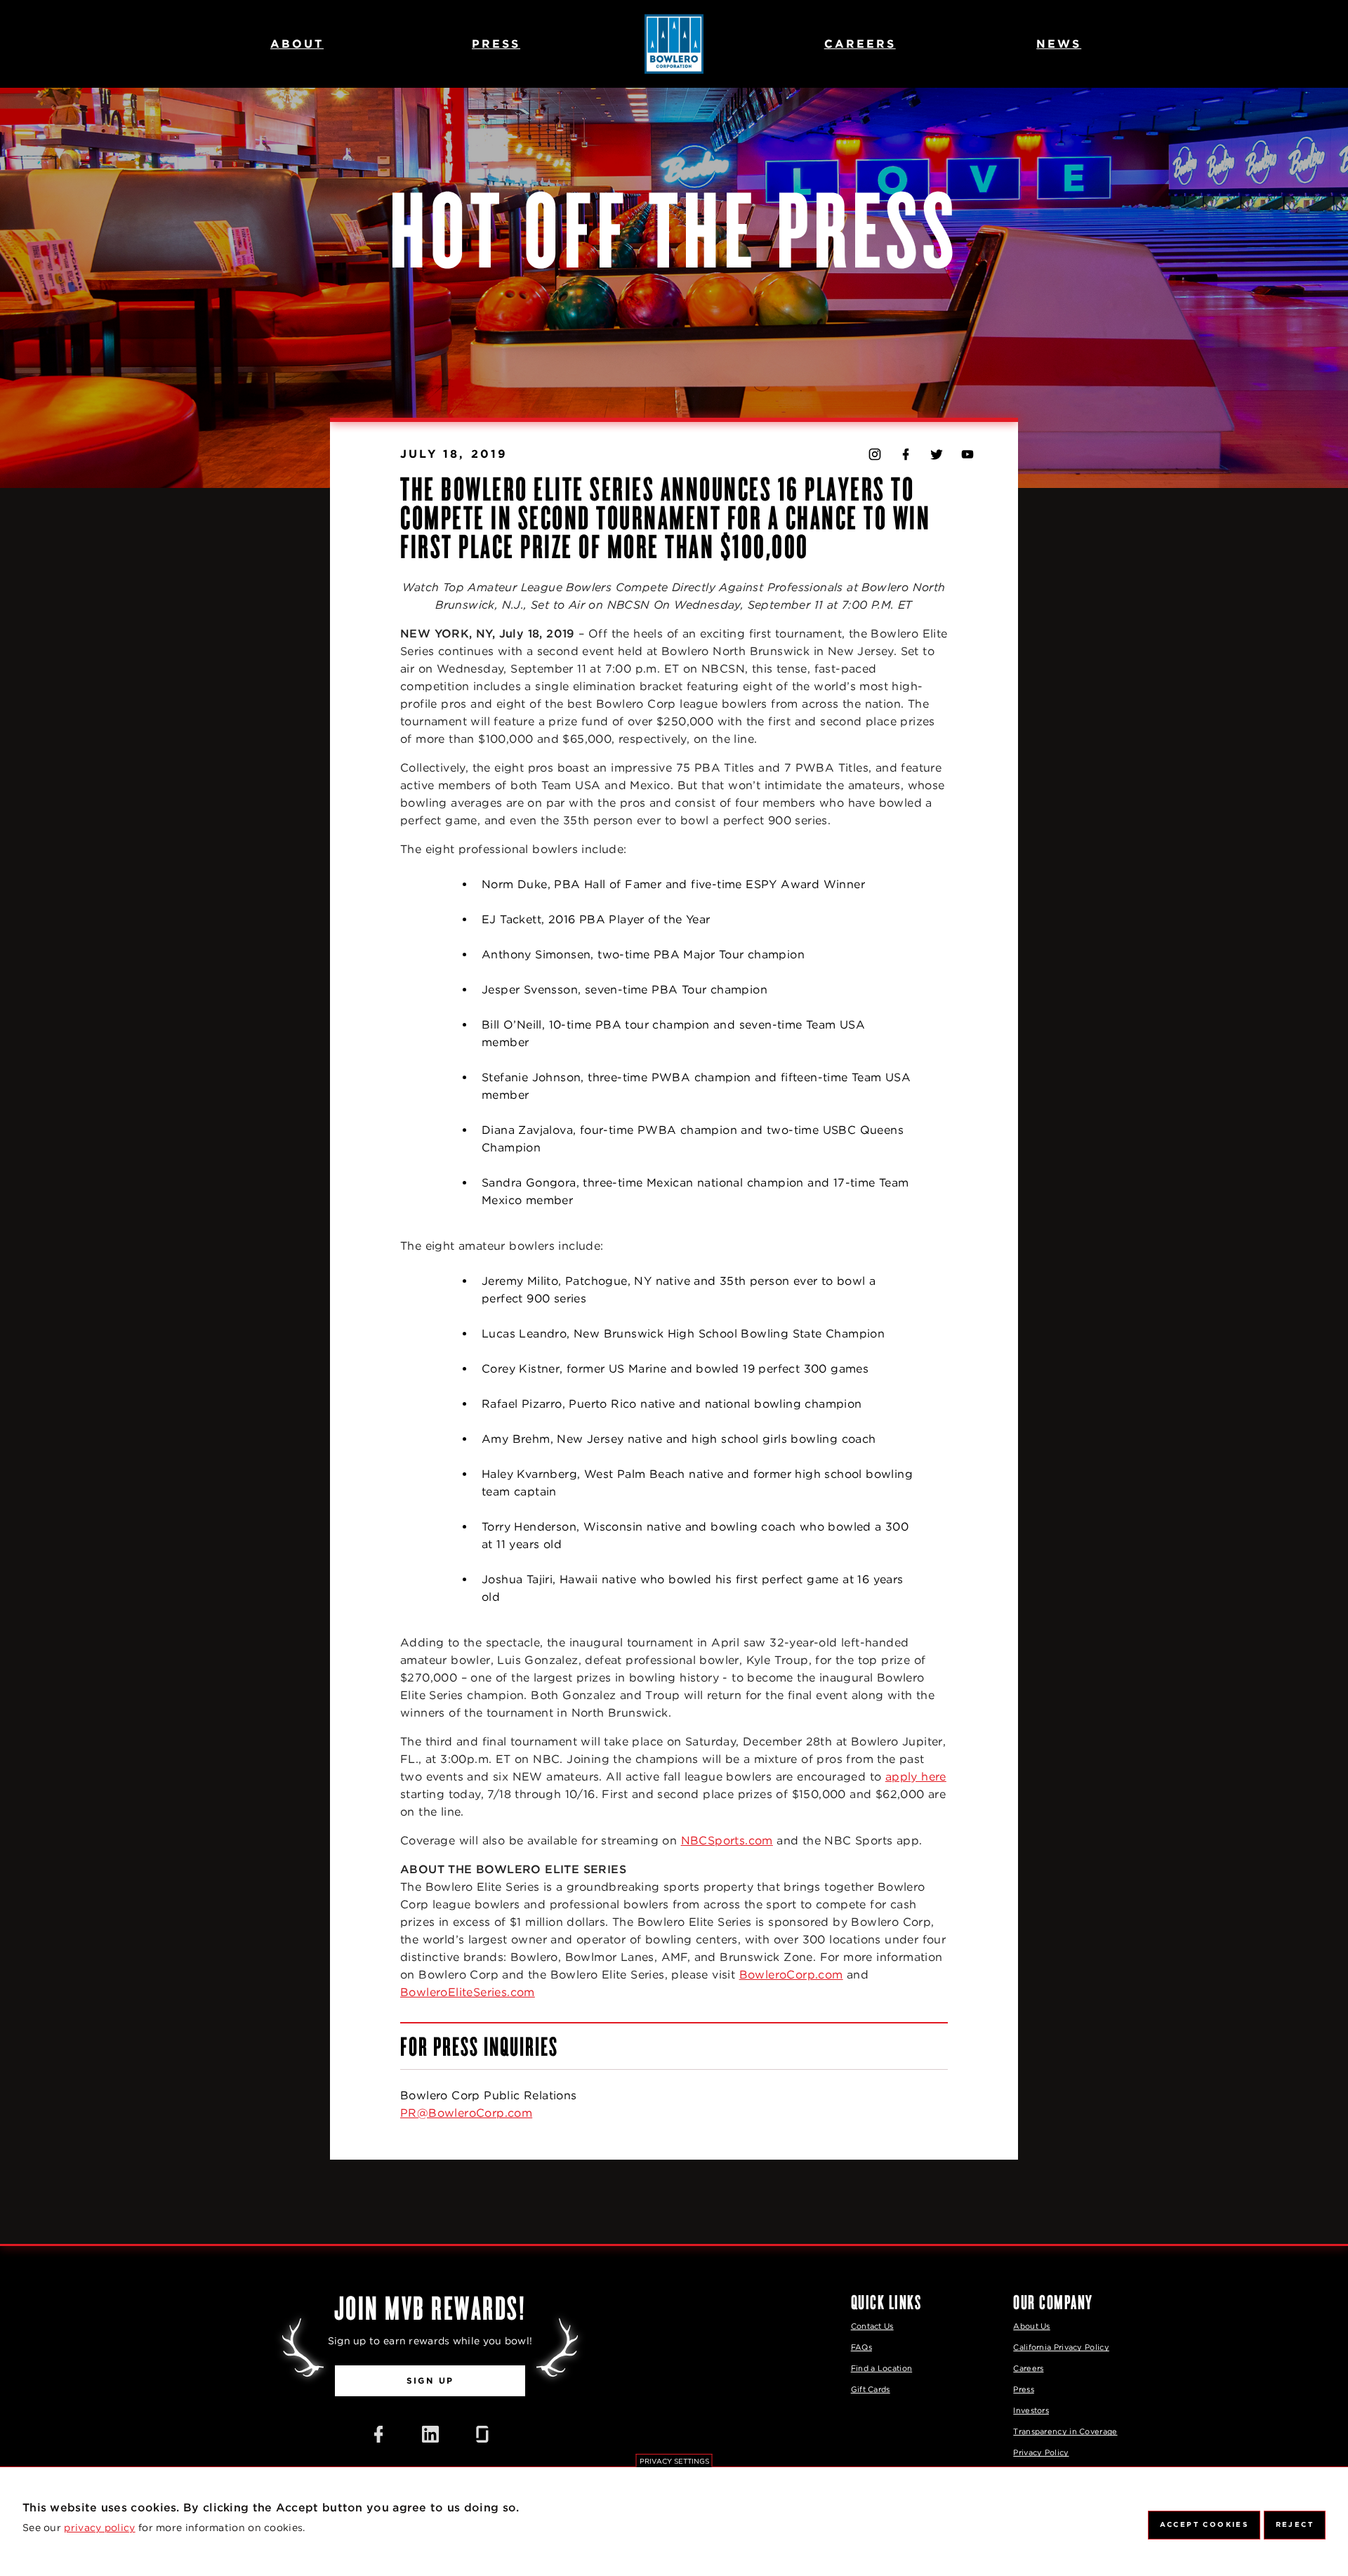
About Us (1031, 2326)
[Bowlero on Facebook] (906, 454)
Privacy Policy (1041, 2452)
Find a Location (882, 2368)
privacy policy (99, 2528)
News (1059, 44)
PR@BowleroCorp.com (466, 2113)
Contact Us (872, 2326)
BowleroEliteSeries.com (468, 1992)
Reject (1295, 2524)
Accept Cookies (1204, 2524)
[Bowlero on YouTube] (967, 454)
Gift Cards (871, 2389)
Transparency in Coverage (1065, 2431)
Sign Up (430, 2380)
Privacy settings (674, 2461)
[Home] (674, 44)
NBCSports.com (727, 1841)
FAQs (861, 2347)
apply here (916, 1777)
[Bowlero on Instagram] (875, 454)
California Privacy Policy (1061, 2347)
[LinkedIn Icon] (430, 2434)
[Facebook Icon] (378, 2434)
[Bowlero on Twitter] (937, 454)
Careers (860, 44)
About (297, 44)
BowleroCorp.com (791, 1975)
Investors (1031, 2410)
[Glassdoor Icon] (482, 2434)
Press (496, 44)
